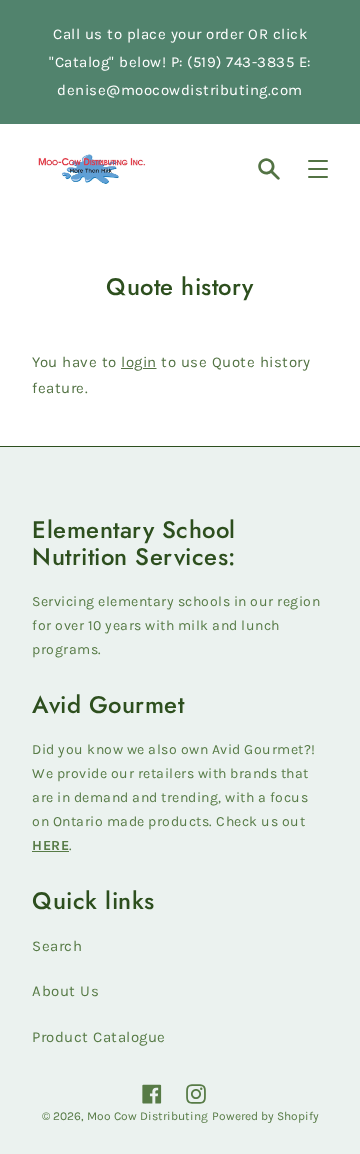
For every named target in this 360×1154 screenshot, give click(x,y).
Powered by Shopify (265, 1116)
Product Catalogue (99, 1037)
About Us (65, 991)
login (139, 362)
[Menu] (318, 169)
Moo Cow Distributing (147, 1116)
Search (57, 946)
